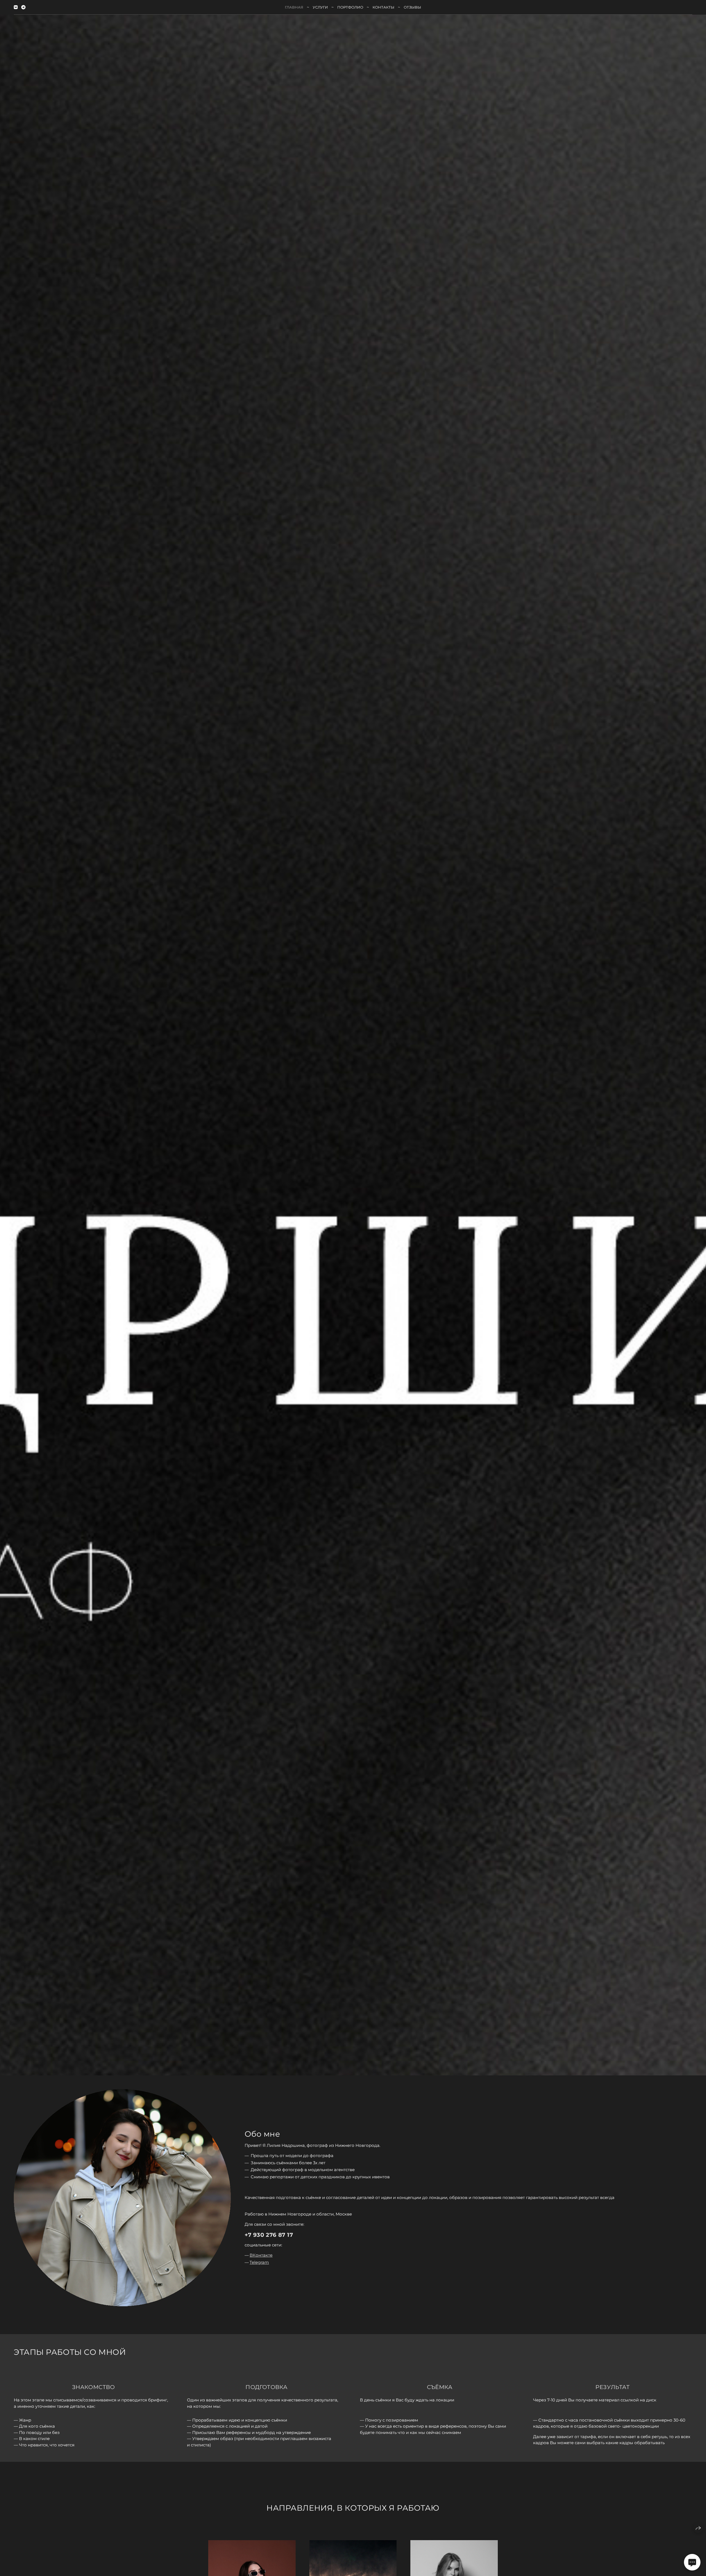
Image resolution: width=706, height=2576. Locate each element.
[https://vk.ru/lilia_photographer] (16, 7)
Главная (294, 7)
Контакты (383, 7)
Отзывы (412, 7)
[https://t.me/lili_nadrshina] (23, 7)
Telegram (259, 2262)
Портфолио (350, 7)
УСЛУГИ (320, 7)
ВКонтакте (261, 2255)
